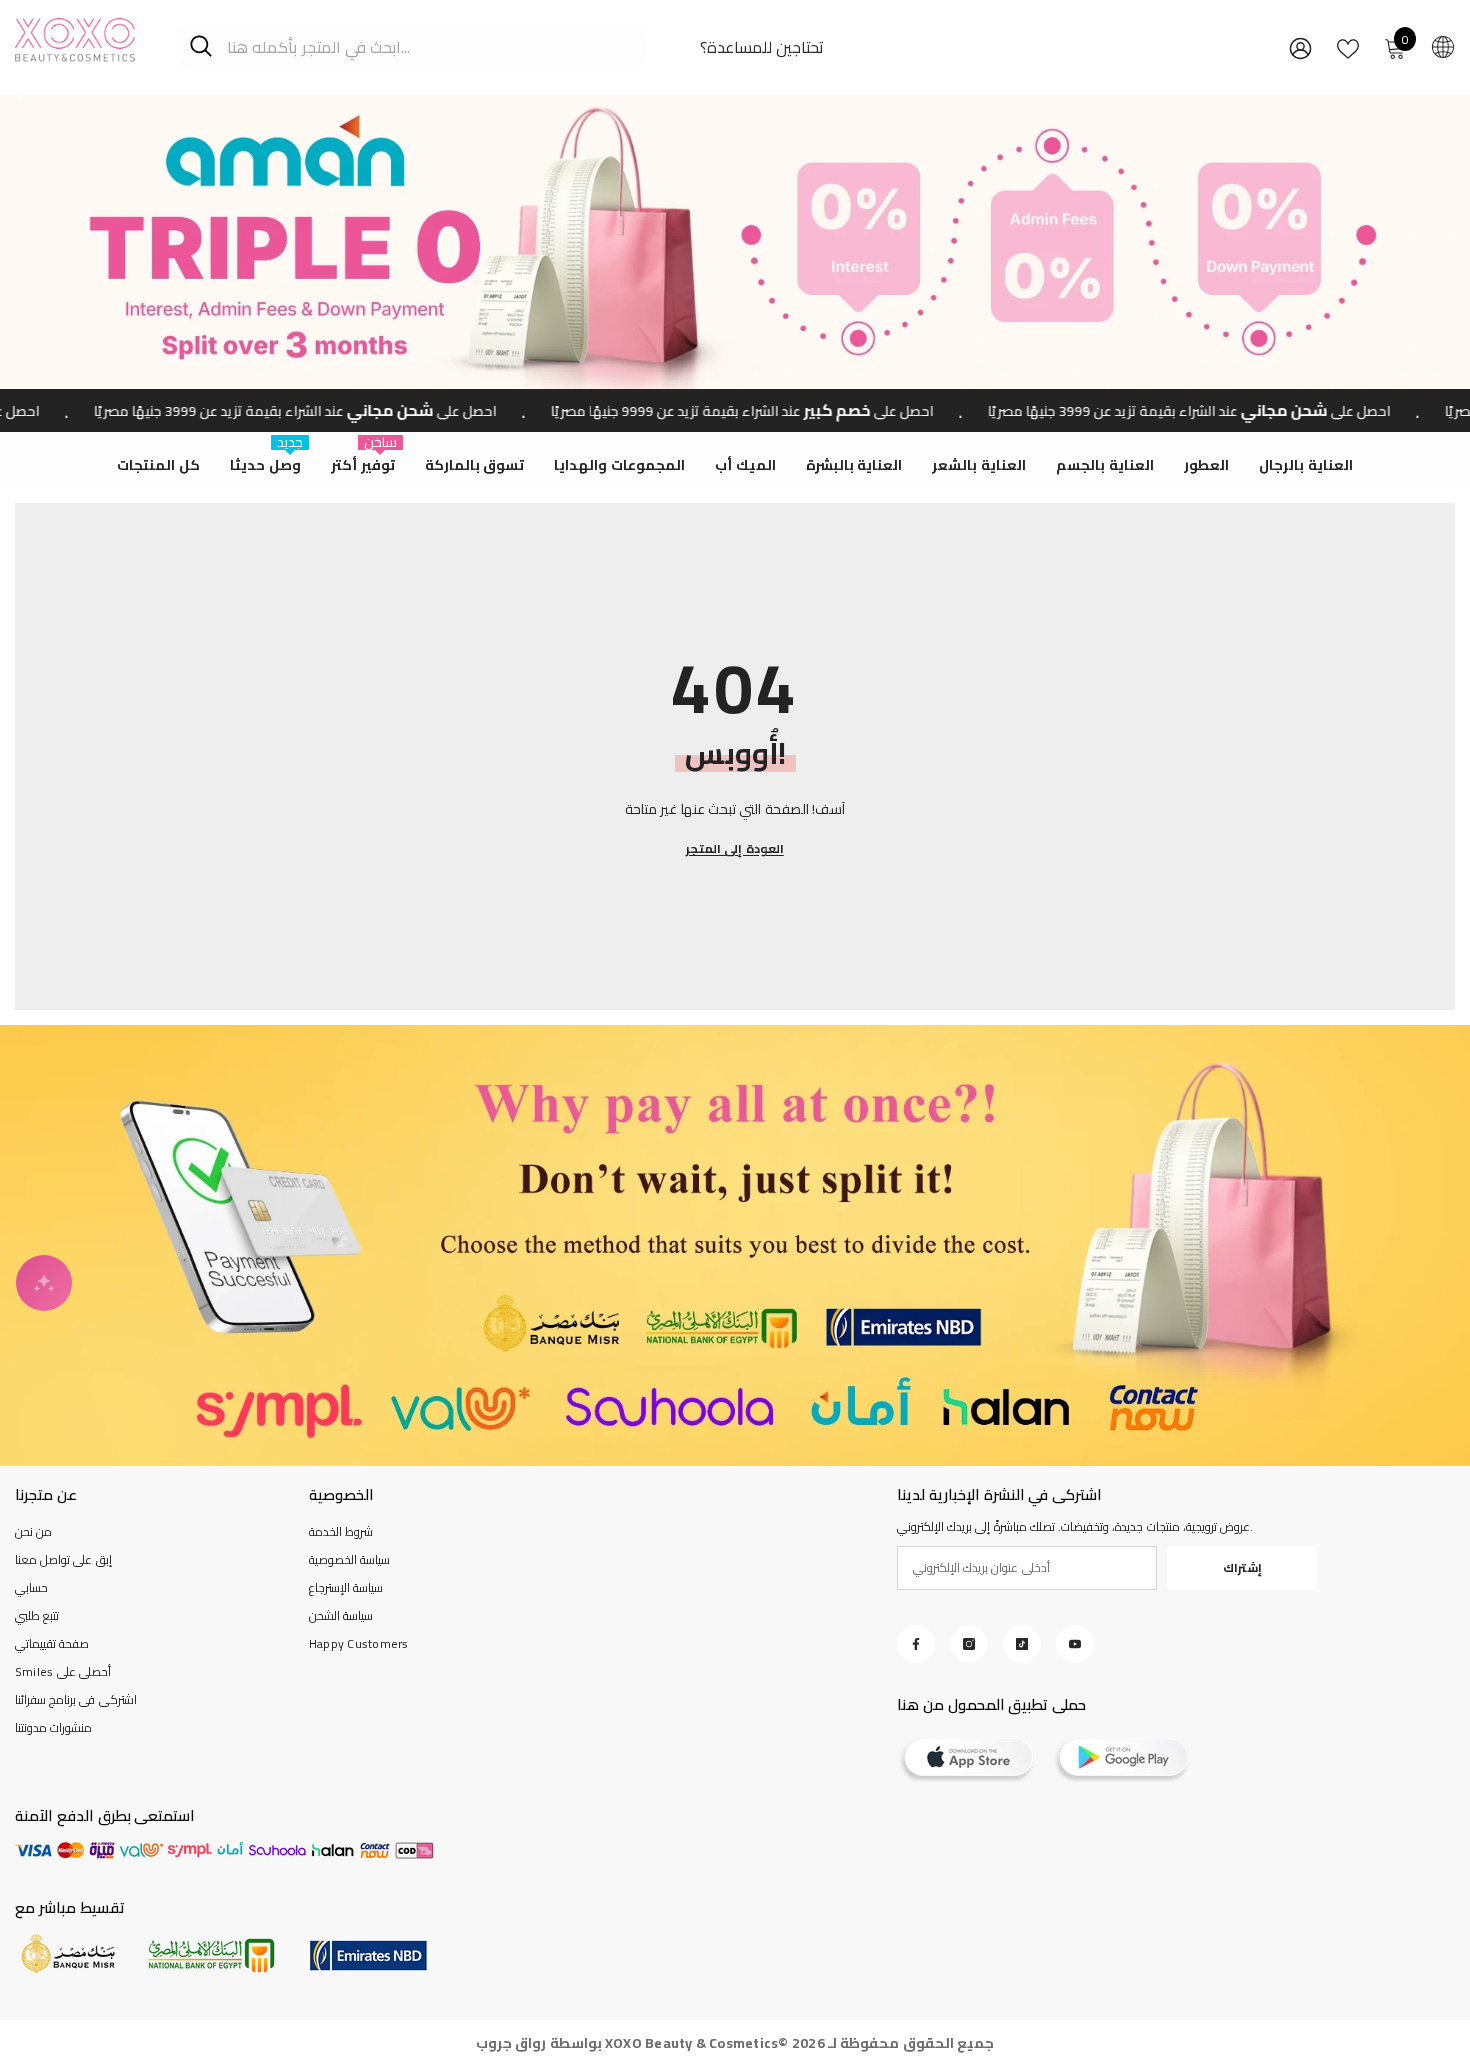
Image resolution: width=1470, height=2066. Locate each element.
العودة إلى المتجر (734, 849)
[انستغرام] (969, 1644)
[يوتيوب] (1075, 1644)
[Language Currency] (1443, 46)
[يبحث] (410, 46)
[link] (735, 1245)
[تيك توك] (1022, 1644)
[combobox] (428, 46)
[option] (735, 242)
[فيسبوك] (916, 1644)
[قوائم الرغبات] (1348, 47)
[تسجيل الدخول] (1300, 47)
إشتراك (1242, 1567)
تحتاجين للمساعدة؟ (762, 47)
